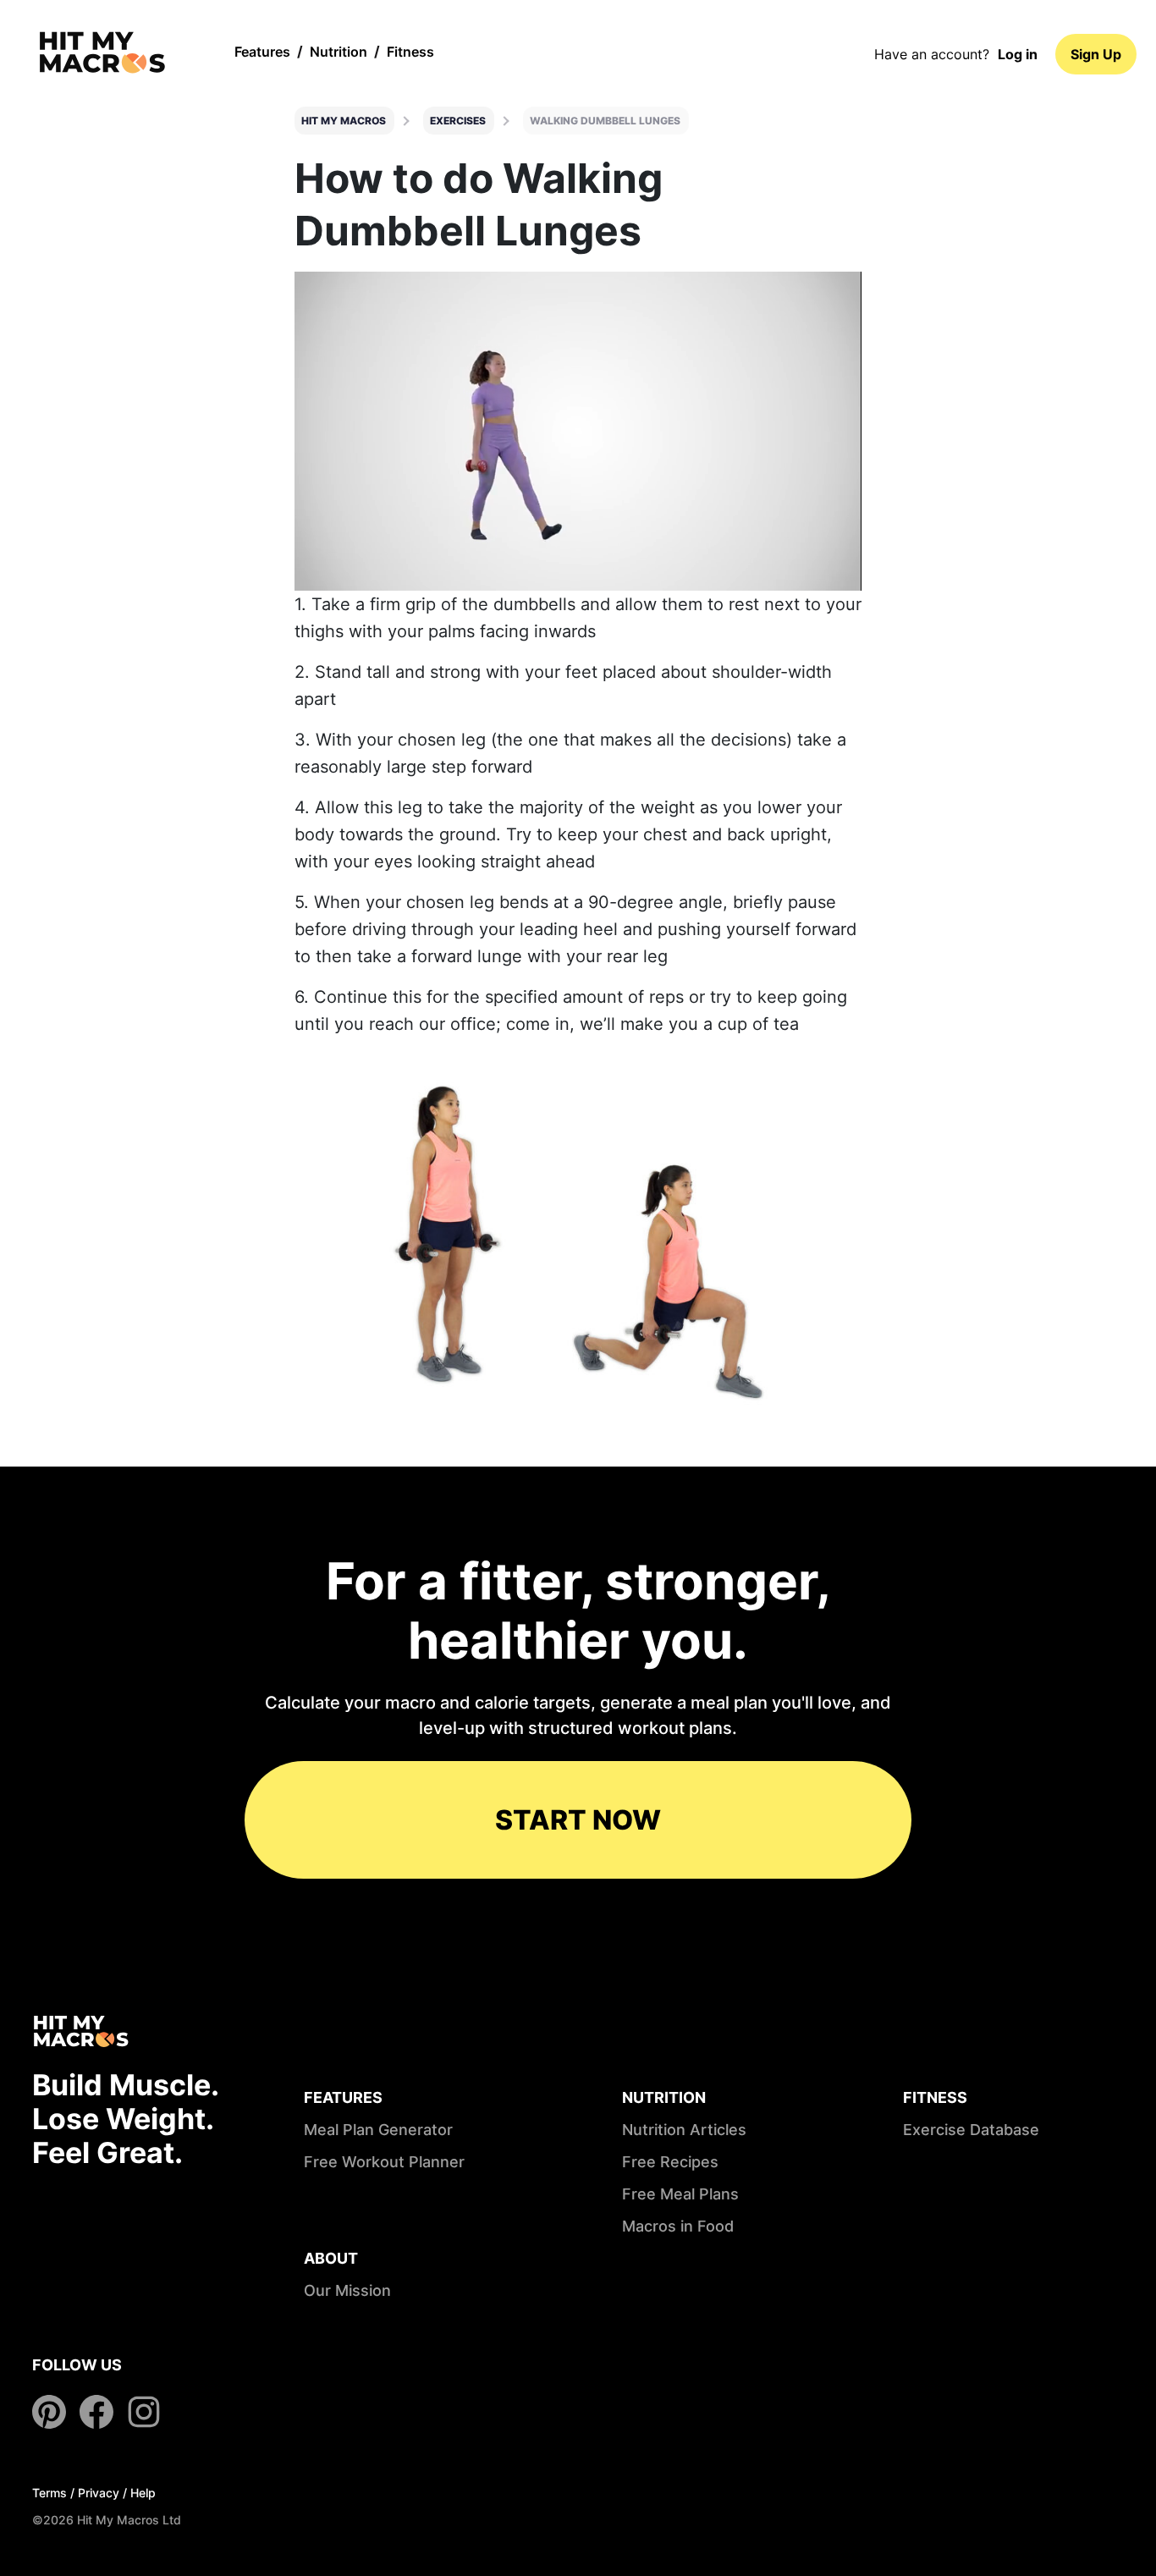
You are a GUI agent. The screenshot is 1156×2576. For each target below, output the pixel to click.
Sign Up (1096, 54)
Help (143, 2493)
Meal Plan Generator (378, 2130)
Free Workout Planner (384, 2162)
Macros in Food (678, 2226)
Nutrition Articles (684, 2130)
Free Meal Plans (680, 2194)
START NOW (578, 1820)
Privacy (99, 2493)
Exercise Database (971, 2130)
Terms (50, 2493)
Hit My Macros (344, 121)
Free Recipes (670, 2162)
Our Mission (347, 2290)
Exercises (458, 121)
